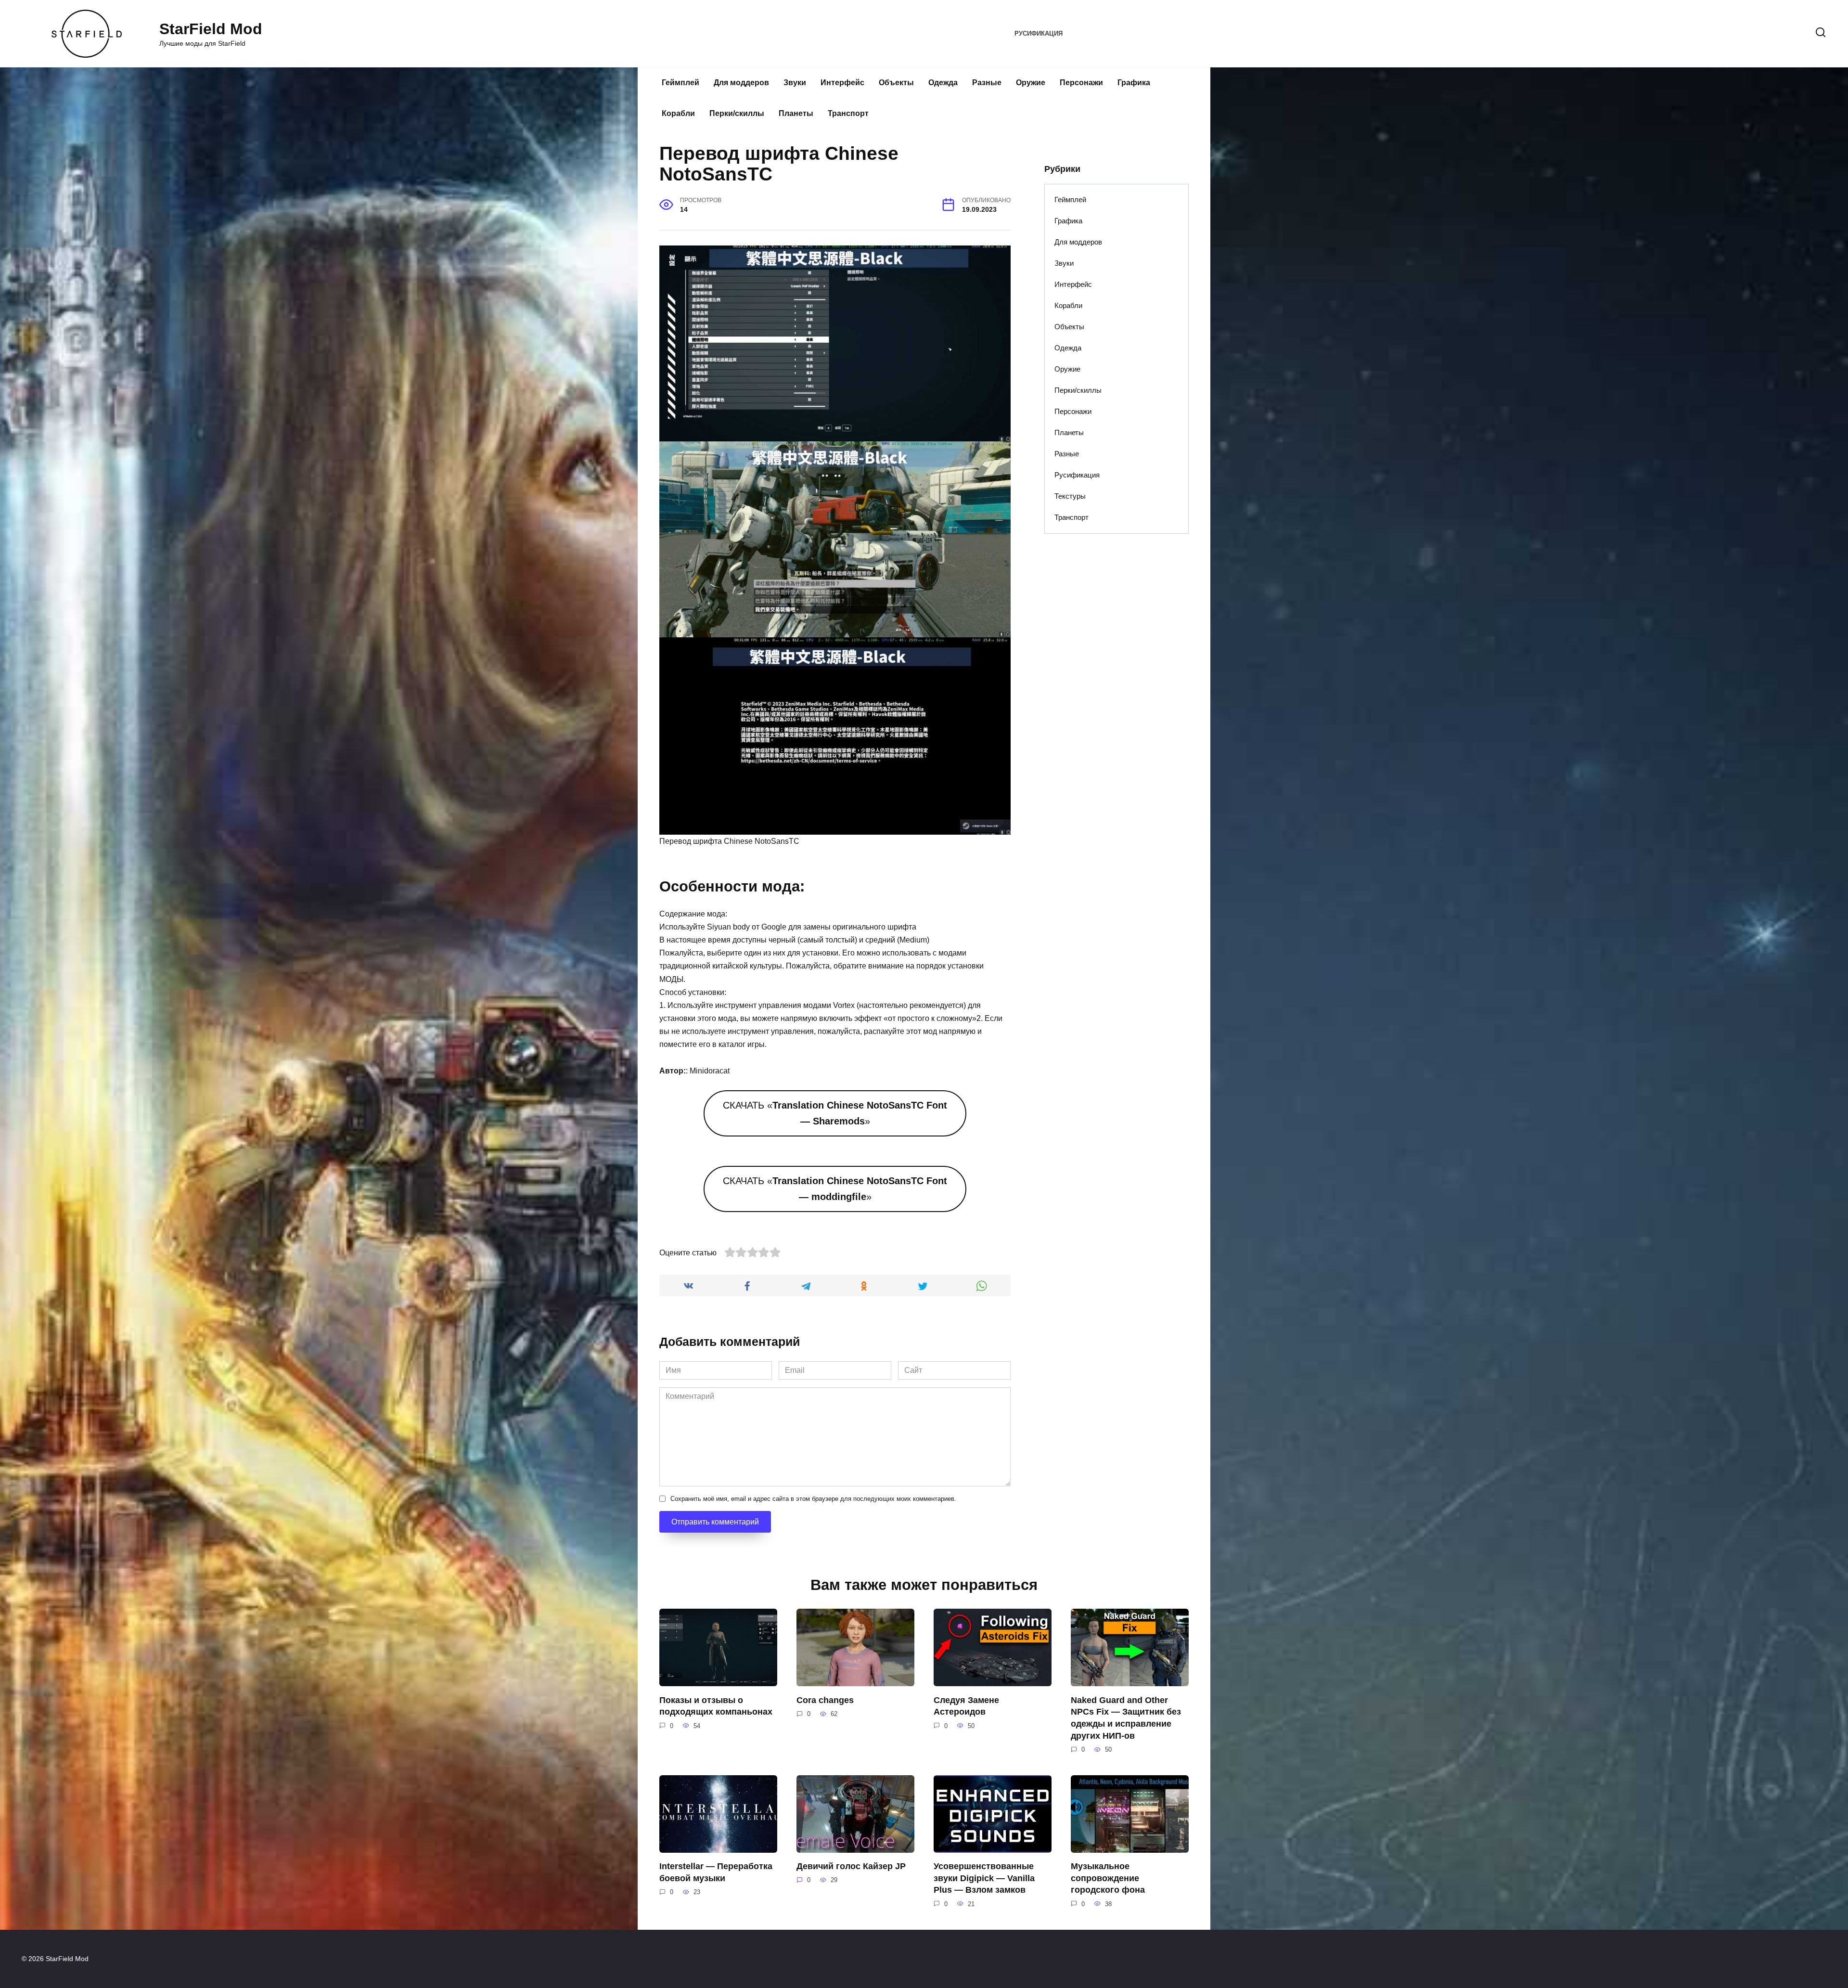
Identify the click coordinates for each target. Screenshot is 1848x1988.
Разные (987, 83)
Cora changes (825, 1700)
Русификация (1039, 33)
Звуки (795, 83)
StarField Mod (211, 29)
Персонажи (1081, 83)
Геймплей (680, 83)
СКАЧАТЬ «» (835, 1113)
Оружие (1031, 83)
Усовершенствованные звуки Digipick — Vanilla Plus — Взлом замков (984, 1878)
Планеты (796, 113)
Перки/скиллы (737, 113)
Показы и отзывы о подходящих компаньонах (716, 1706)
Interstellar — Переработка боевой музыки (716, 1872)
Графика (1134, 83)
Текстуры (1070, 496)
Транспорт (848, 113)
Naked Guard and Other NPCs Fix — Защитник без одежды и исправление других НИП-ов (1126, 1717)
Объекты (896, 83)
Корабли (678, 113)
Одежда (943, 83)
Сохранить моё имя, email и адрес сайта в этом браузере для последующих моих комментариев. (813, 1499)
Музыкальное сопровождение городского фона (1108, 1878)
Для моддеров (741, 83)
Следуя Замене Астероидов (966, 1706)
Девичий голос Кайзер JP (851, 1866)
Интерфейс (842, 83)
